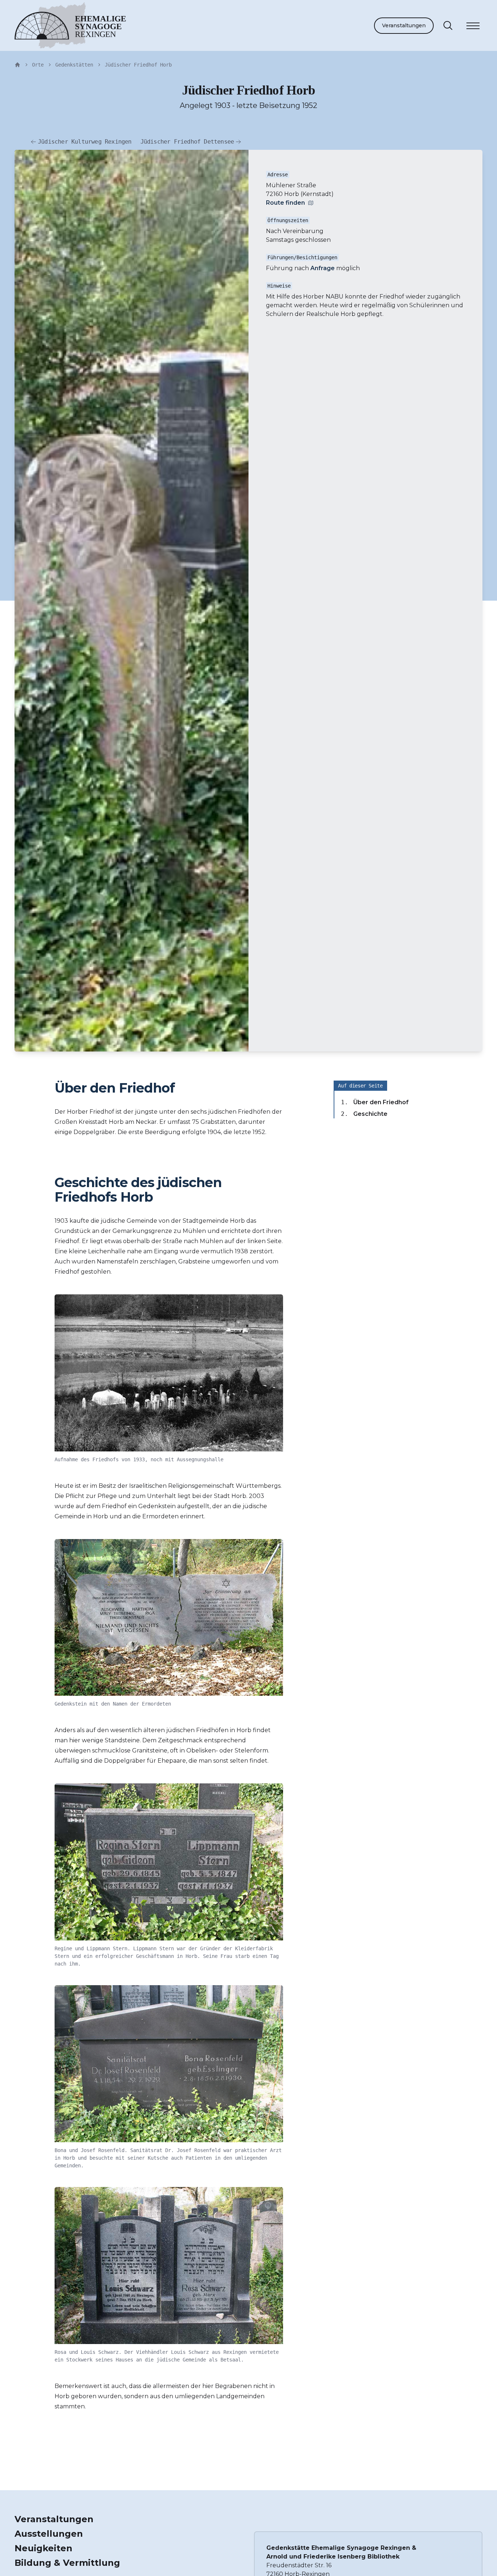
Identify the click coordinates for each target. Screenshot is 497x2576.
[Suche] (448, 25)
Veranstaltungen (404, 25)
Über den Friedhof (381, 1102)
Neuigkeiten (43, 2548)
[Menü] (473, 27)
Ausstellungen (49, 2534)
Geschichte (370, 1114)
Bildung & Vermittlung (67, 2563)
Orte (38, 65)
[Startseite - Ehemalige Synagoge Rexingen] (17, 65)
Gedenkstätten (74, 65)
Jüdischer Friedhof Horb (138, 65)
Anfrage (323, 268)
